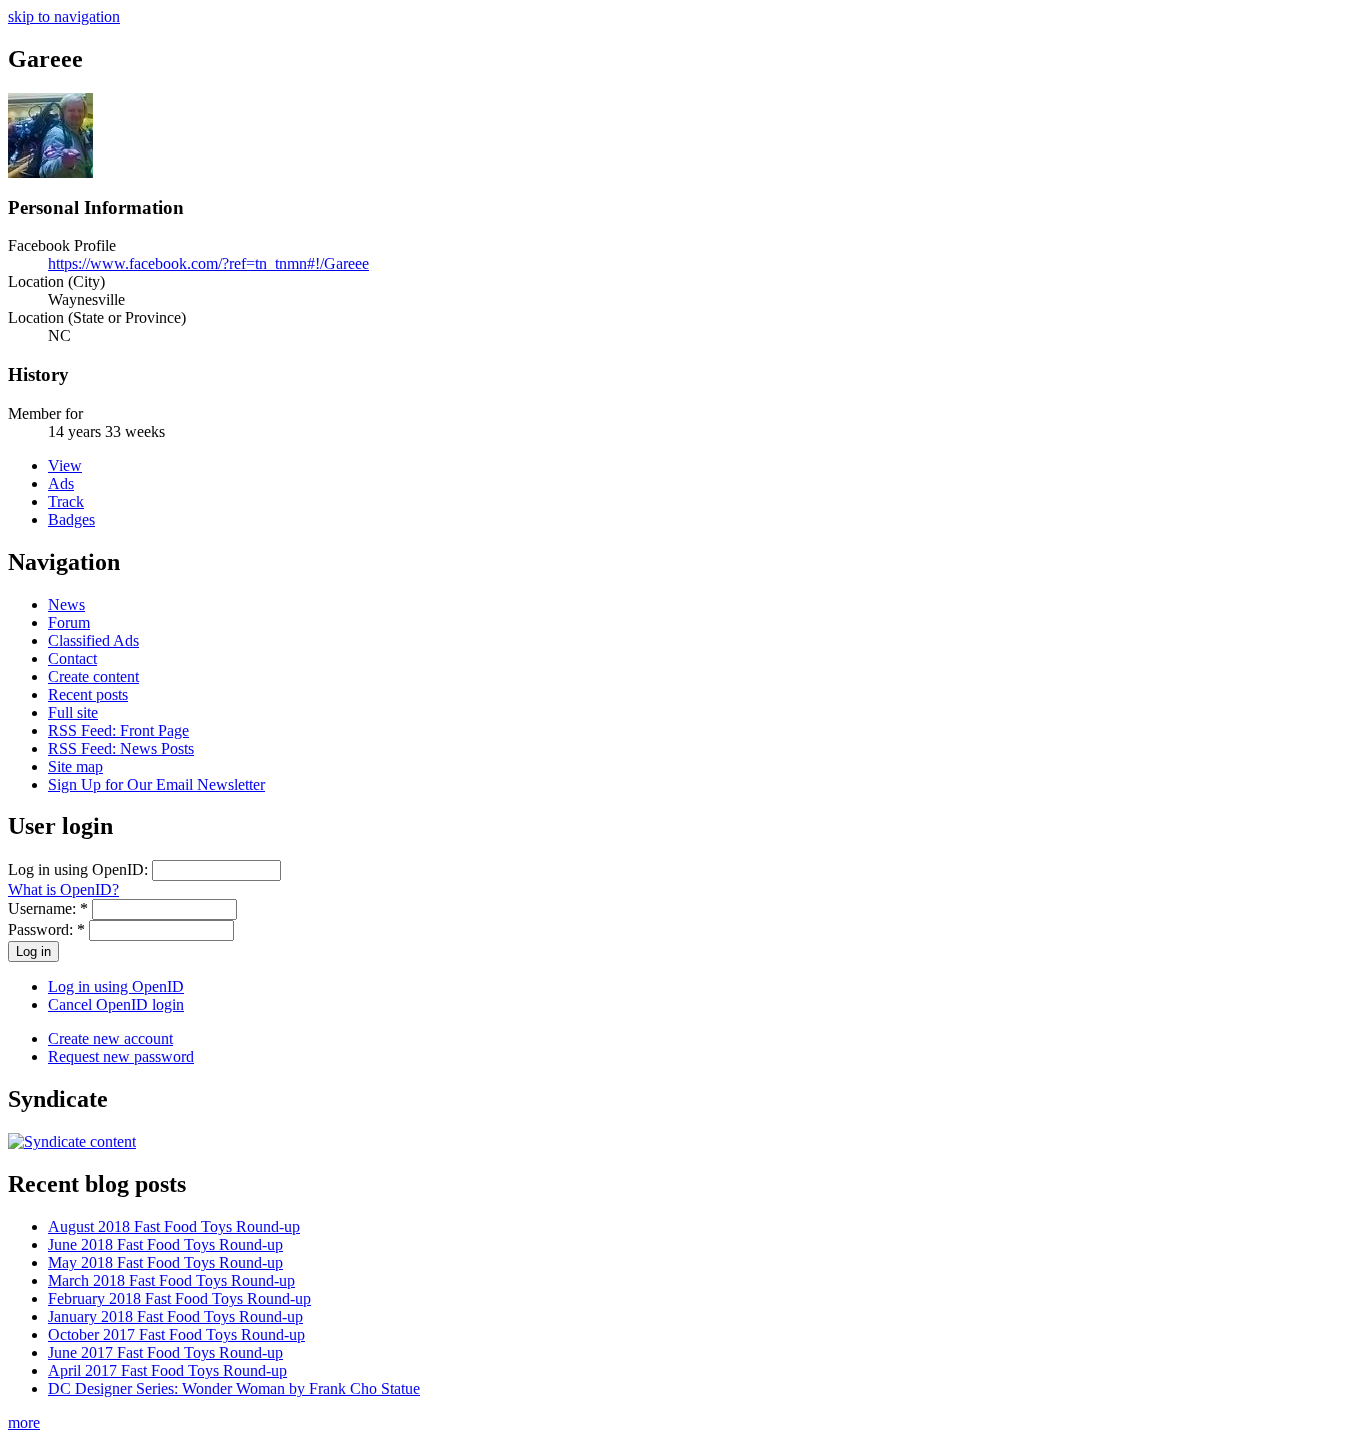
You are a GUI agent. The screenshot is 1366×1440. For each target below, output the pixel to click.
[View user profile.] (50, 172)
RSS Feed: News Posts (121, 748)
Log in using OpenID (116, 986)
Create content (93, 676)
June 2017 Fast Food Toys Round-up (165, 1352)
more (24, 1422)
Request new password (121, 1056)
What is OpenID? (63, 889)
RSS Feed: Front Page (118, 730)
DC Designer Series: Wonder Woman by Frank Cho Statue (234, 1388)
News (66, 604)
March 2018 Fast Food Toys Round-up (171, 1280)
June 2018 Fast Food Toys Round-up (165, 1244)
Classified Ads (93, 640)
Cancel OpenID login (116, 1004)
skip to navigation (64, 16)
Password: (46, 929)
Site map (75, 766)
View (65, 465)
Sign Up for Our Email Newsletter (156, 784)
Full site (73, 712)
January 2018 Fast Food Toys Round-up (175, 1316)
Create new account (110, 1038)
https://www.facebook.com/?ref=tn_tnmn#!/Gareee (208, 263)
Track (66, 501)
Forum (69, 622)
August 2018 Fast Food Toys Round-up (174, 1226)
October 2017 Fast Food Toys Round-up (176, 1334)
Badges (71, 519)
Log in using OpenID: (80, 869)
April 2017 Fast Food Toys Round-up (167, 1370)
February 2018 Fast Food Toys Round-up (179, 1298)
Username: (48, 908)
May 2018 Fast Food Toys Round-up (165, 1262)
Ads (61, 483)
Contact (72, 658)
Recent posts (88, 694)
